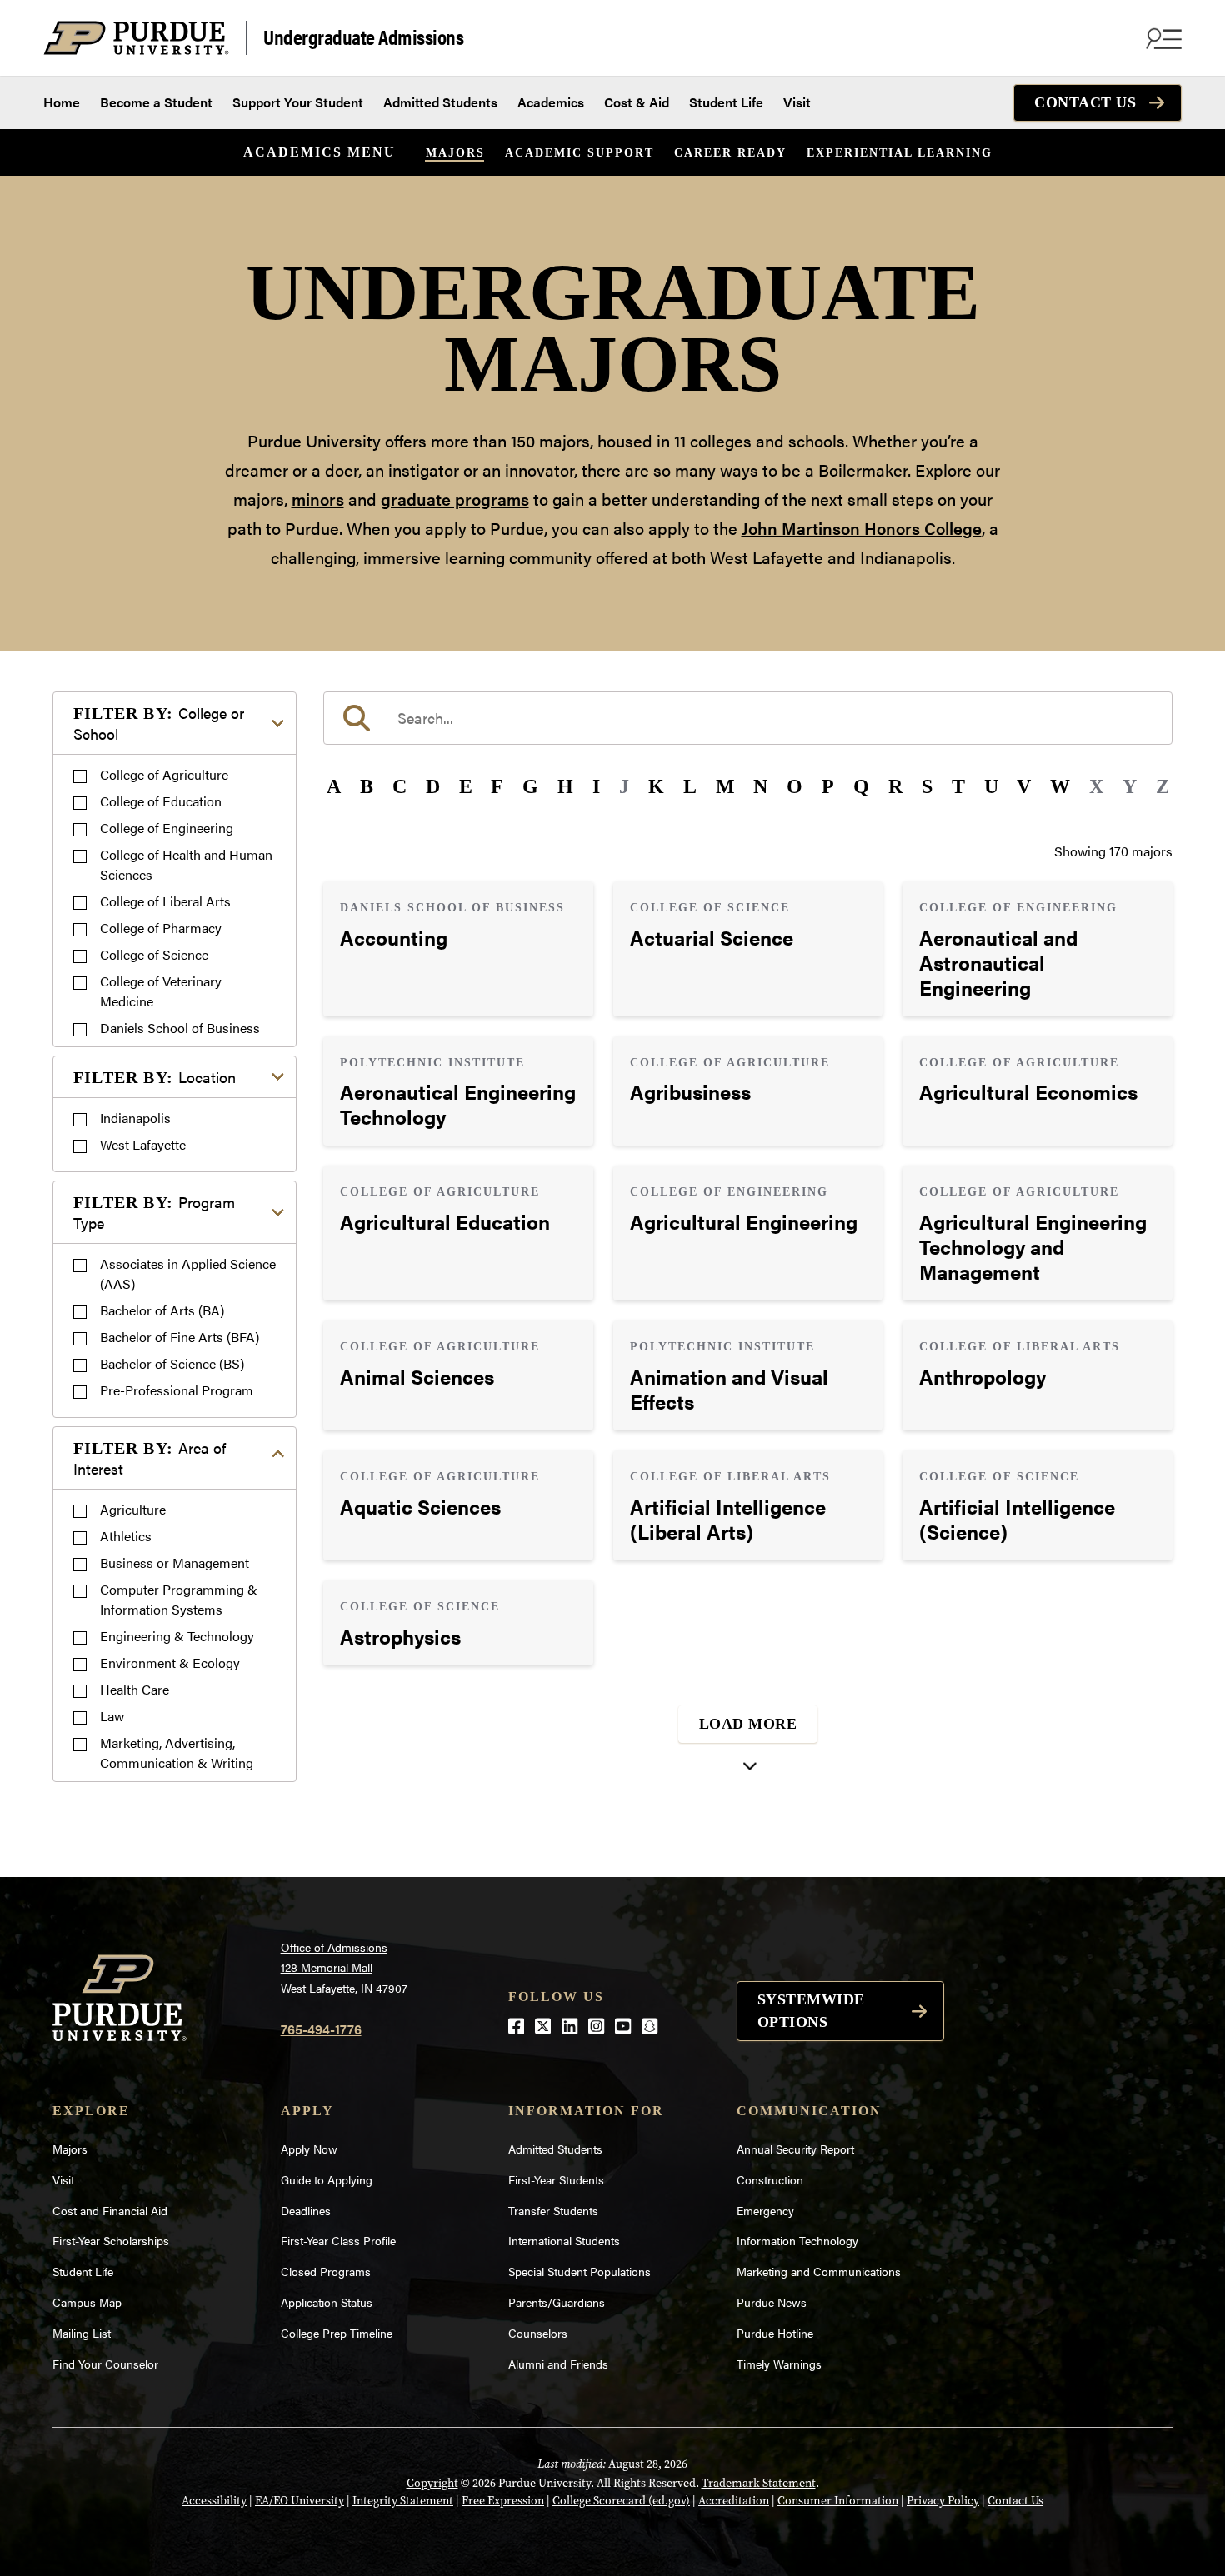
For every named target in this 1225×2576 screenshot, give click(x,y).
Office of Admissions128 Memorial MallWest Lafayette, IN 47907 (344, 1967)
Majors (455, 153)
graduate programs (455, 499)
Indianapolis (135, 1118)
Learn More (458, 949)
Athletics (126, 1536)
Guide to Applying (327, 2179)
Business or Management (175, 1563)
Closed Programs (326, 2271)
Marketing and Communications (819, 2271)
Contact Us (1085, 102)
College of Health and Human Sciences (186, 864)
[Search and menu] (1162, 38)
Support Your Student (298, 102)
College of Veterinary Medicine (161, 991)
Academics (551, 102)
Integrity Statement (403, 2501)
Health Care (135, 1689)
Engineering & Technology (177, 1636)
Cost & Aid (637, 102)
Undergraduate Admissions (363, 36)
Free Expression (503, 2501)
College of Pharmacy (161, 928)
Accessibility (214, 2501)
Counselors (538, 2333)
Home (62, 102)
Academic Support (580, 153)
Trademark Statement (759, 2483)
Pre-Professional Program (177, 1390)
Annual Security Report (795, 2149)
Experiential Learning (900, 153)
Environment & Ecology (170, 1662)
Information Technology (797, 2240)
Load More (748, 1724)
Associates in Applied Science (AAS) (188, 1273)
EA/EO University (300, 2501)
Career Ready (730, 153)
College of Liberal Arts (165, 901)
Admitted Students (440, 102)
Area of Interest (150, 1458)
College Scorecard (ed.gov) (621, 2501)
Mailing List (82, 2333)
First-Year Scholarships (111, 2240)
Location (155, 1077)
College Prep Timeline (337, 2333)
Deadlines (306, 2210)
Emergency (765, 2210)
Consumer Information (838, 2501)
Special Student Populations (580, 2271)
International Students (564, 2240)
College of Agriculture (164, 774)
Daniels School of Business (180, 1028)
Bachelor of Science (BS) (172, 1363)
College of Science (154, 954)
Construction (770, 2179)
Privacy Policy (943, 2501)
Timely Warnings (779, 2364)
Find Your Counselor (105, 2364)
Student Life (726, 102)
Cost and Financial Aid (110, 2210)
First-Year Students (556, 2179)
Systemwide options (811, 2011)
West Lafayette (143, 1144)
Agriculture (133, 1509)
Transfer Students (553, 2210)
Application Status (327, 2302)
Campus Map (87, 2302)
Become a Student (156, 102)
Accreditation (734, 2501)
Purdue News (772, 2302)
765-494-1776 (321, 2029)
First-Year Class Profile (338, 2240)
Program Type (154, 1212)
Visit (797, 102)
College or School (159, 723)
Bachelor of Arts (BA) (162, 1310)
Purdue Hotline (775, 2333)
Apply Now (309, 2149)
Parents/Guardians (557, 2302)
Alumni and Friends (558, 2364)
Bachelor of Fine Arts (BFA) (180, 1337)
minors (318, 499)
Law (112, 1716)
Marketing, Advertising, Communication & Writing (177, 1752)
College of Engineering (167, 828)
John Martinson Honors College (862, 528)
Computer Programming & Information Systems (179, 1599)
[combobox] (748, 718)
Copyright (432, 2483)
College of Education (161, 801)
